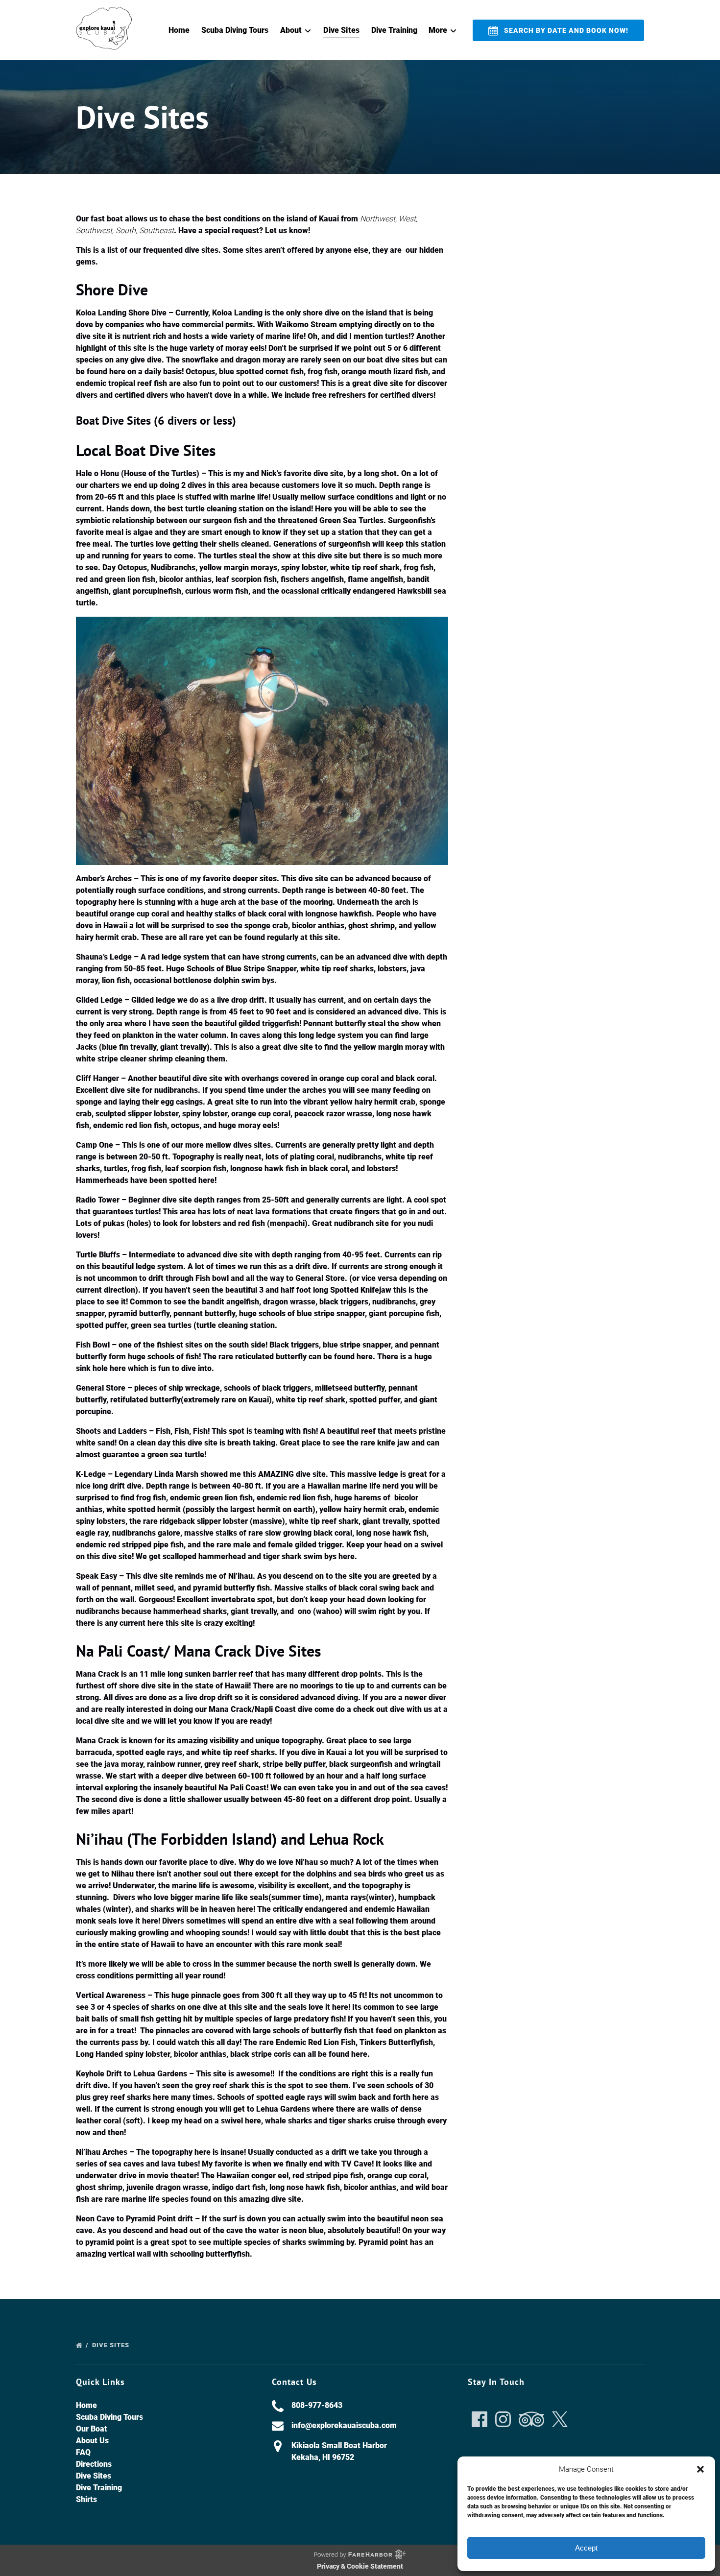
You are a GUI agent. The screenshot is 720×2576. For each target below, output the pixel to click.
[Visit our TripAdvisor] (531, 2419)
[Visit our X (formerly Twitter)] (560, 2419)
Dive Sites (341, 30)
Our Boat (92, 2429)
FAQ (83, 2452)
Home (179, 30)
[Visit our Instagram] (503, 2419)
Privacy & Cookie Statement (360, 2566)
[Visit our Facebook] (480, 2419)
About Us (92, 2441)
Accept (586, 2548)
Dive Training (394, 30)
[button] (700, 2469)
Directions (94, 2464)
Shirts (86, 2499)
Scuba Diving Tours (235, 30)
